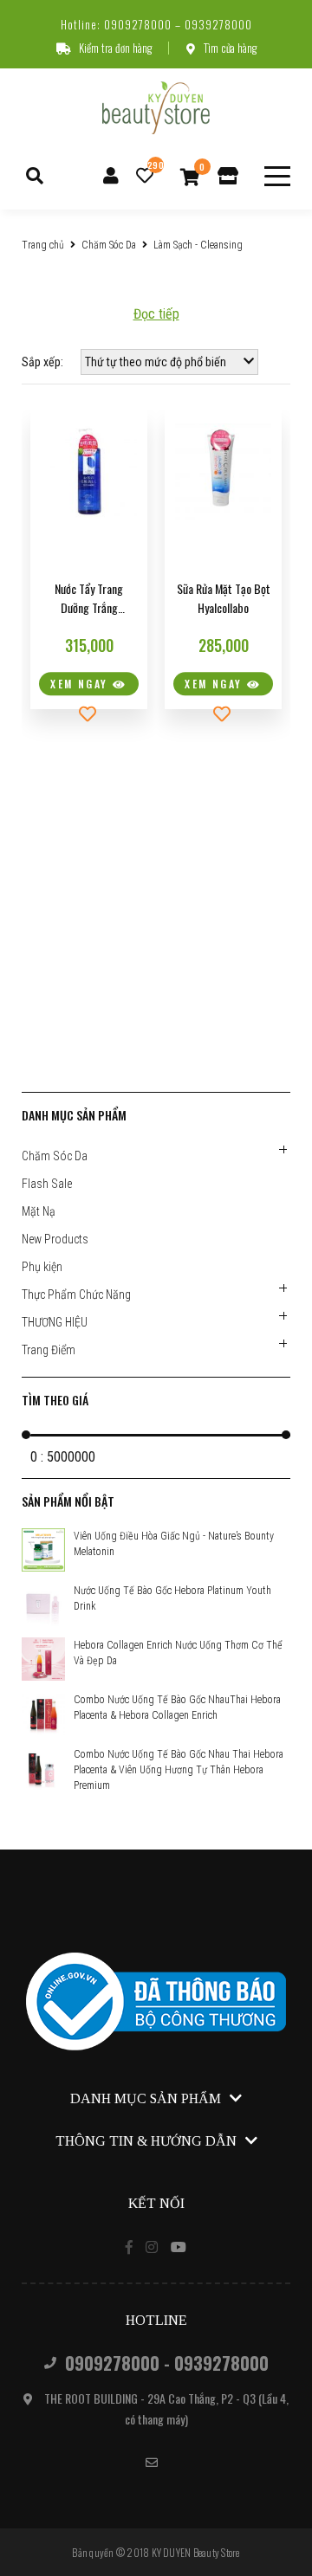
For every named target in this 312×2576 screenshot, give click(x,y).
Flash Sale (47, 1184)
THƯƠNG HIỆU (55, 1322)
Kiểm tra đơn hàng (115, 48)
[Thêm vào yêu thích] (89, 714)
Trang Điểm (49, 1350)
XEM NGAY (81, 684)
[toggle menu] (277, 176)
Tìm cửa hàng (230, 48)
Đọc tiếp (156, 314)
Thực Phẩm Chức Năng (76, 1294)
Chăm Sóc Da (109, 245)
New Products (55, 1239)
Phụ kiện (42, 1267)
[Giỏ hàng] (190, 176)
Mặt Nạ (39, 1211)
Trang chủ (43, 245)
